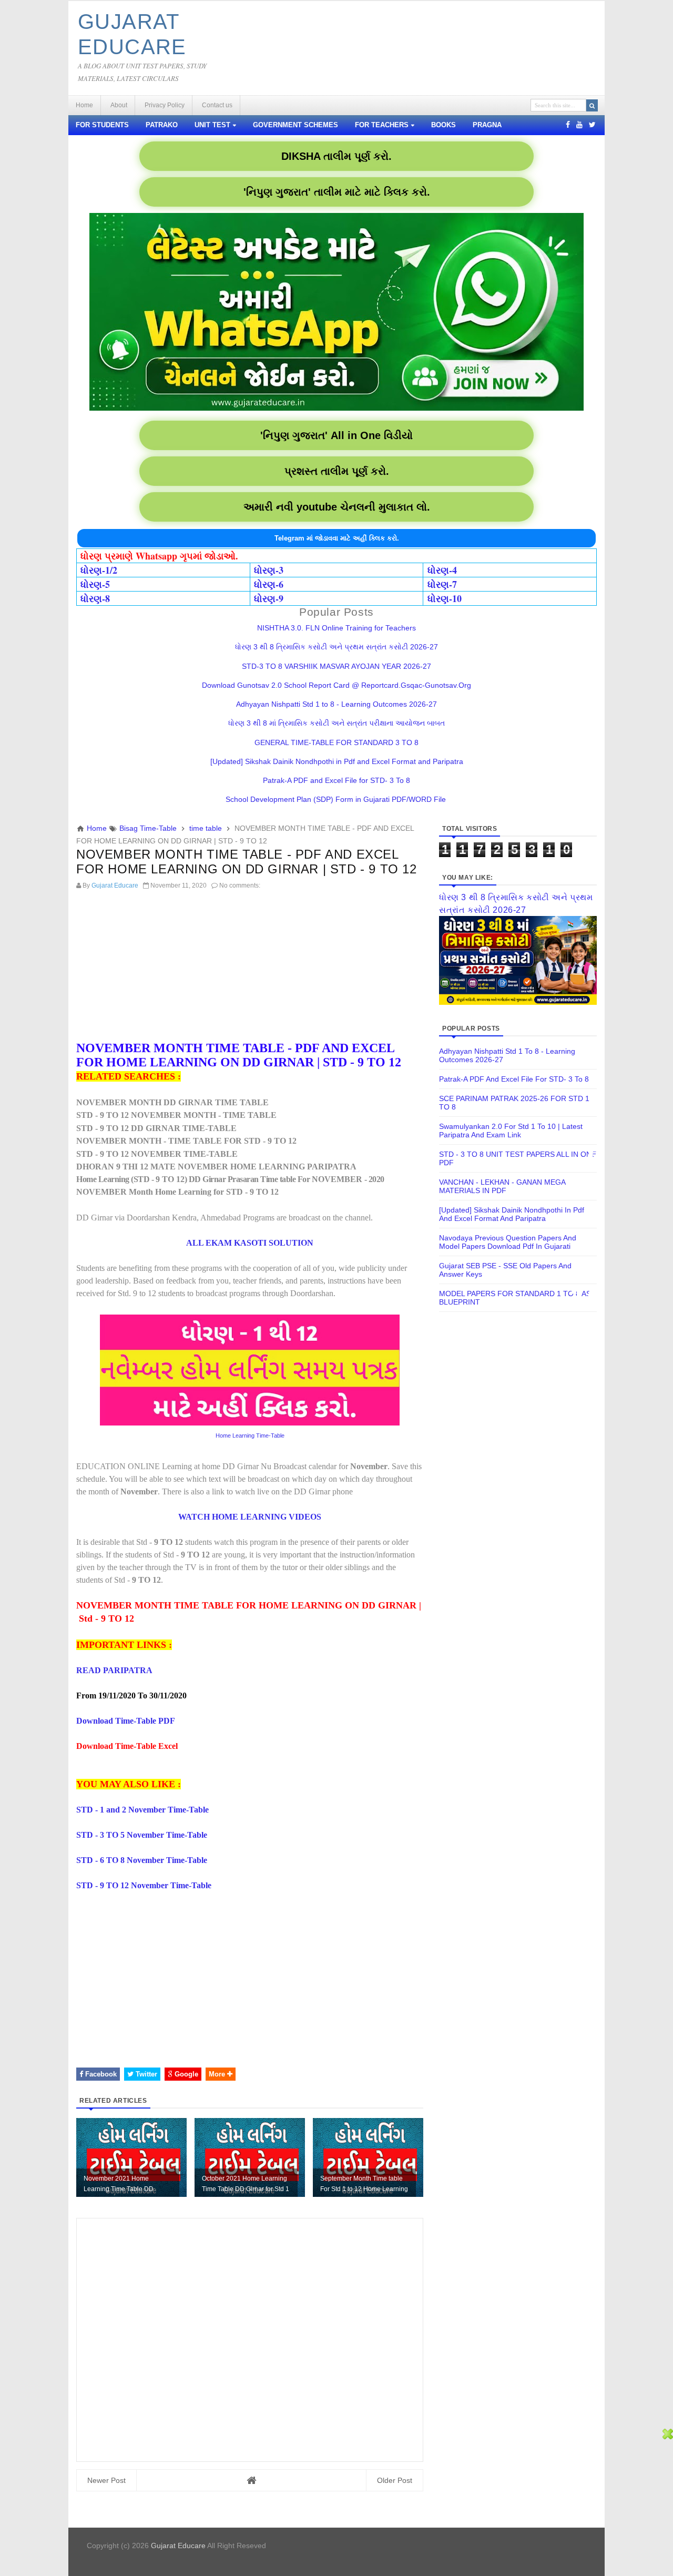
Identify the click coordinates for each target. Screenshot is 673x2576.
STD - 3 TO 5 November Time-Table (142, 1835)
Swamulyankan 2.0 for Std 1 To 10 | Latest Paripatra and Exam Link (511, 1131)
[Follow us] (592, 125)
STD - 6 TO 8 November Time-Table (142, 1860)
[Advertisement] (250, 968)
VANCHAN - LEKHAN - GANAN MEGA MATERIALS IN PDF (502, 1186)
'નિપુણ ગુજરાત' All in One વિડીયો (336, 435)
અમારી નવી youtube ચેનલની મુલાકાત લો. (337, 507)
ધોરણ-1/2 (99, 570)
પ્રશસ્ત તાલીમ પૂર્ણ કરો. (337, 471)
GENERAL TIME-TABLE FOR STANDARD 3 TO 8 (336, 742)
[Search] (592, 105)
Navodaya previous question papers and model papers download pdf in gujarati (508, 1242)
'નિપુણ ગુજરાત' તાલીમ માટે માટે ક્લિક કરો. (337, 192)
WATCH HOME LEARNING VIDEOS (250, 1517)
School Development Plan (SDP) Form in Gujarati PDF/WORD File (337, 799)
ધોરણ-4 (442, 570)
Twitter (145, 2074)
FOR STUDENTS (102, 125)
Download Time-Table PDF (126, 1721)
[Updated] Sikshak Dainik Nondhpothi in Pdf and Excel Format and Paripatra (337, 761)
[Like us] (568, 125)
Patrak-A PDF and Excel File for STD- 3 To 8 (336, 780)
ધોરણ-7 (442, 584)
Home (84, 105)
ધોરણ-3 (269, 570)
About (119, 105)
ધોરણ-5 (95, 584)
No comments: (240, 885)
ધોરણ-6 (269, 584)
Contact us (217, 105)
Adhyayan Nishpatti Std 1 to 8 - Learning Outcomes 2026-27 (336, 704)
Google (185, 2074)
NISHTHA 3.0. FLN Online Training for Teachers (336, 628)
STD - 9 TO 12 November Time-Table (144, 1885)
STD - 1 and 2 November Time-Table (142, 1810)
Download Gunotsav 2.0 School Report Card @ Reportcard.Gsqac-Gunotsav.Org (336, 685)
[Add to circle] (579, 125)
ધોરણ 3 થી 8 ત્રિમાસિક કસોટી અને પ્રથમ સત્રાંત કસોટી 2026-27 (336, 647)
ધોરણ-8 (95, 598)
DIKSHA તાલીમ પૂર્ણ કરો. (336, 156)
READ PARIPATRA (114, 1670)
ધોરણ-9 (269, 598)
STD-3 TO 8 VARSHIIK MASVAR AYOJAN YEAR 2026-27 (336, 666)
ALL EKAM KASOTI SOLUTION (250, 1243)
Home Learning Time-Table (250, 1435)
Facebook (100, 2074)
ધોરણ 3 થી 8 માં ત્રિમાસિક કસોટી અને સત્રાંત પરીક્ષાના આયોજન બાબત (336, 723)
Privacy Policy (165, 105)
